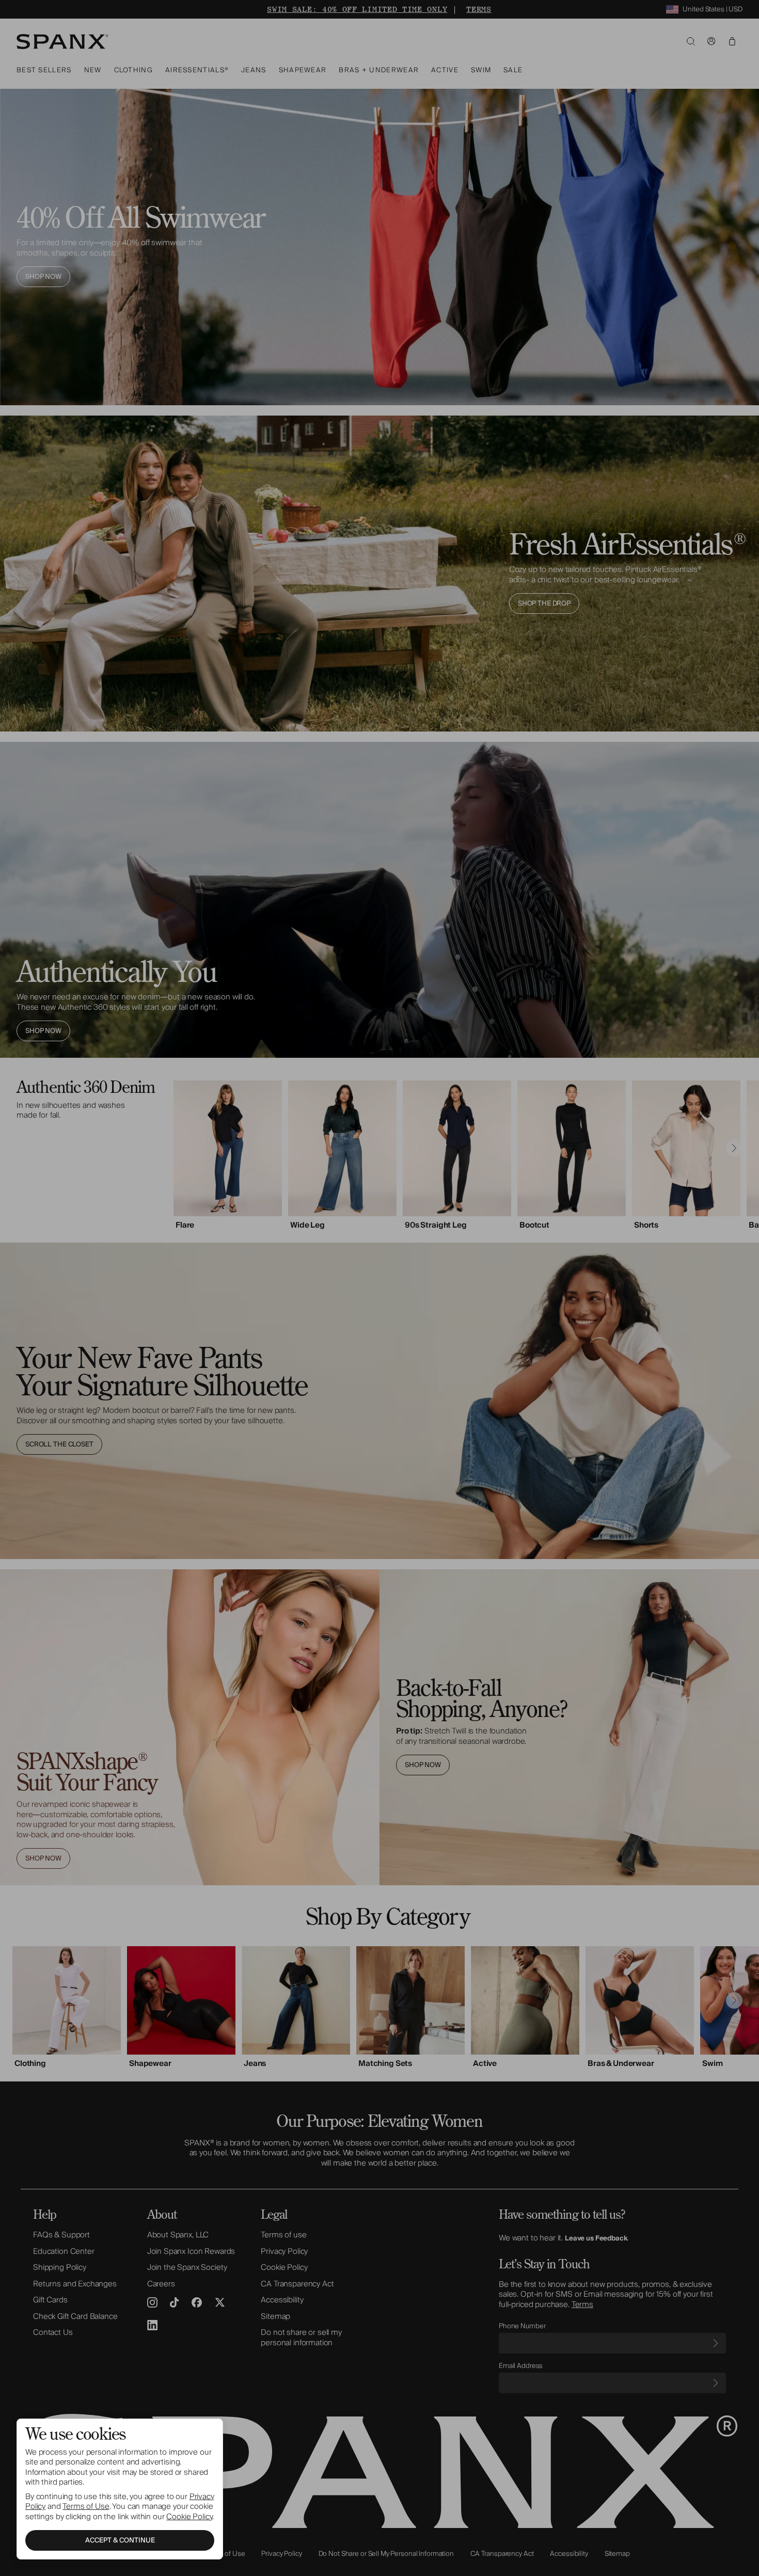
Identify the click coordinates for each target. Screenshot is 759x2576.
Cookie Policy (189, 2517)
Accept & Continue (120, 2540)
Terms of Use (86, 2506)
